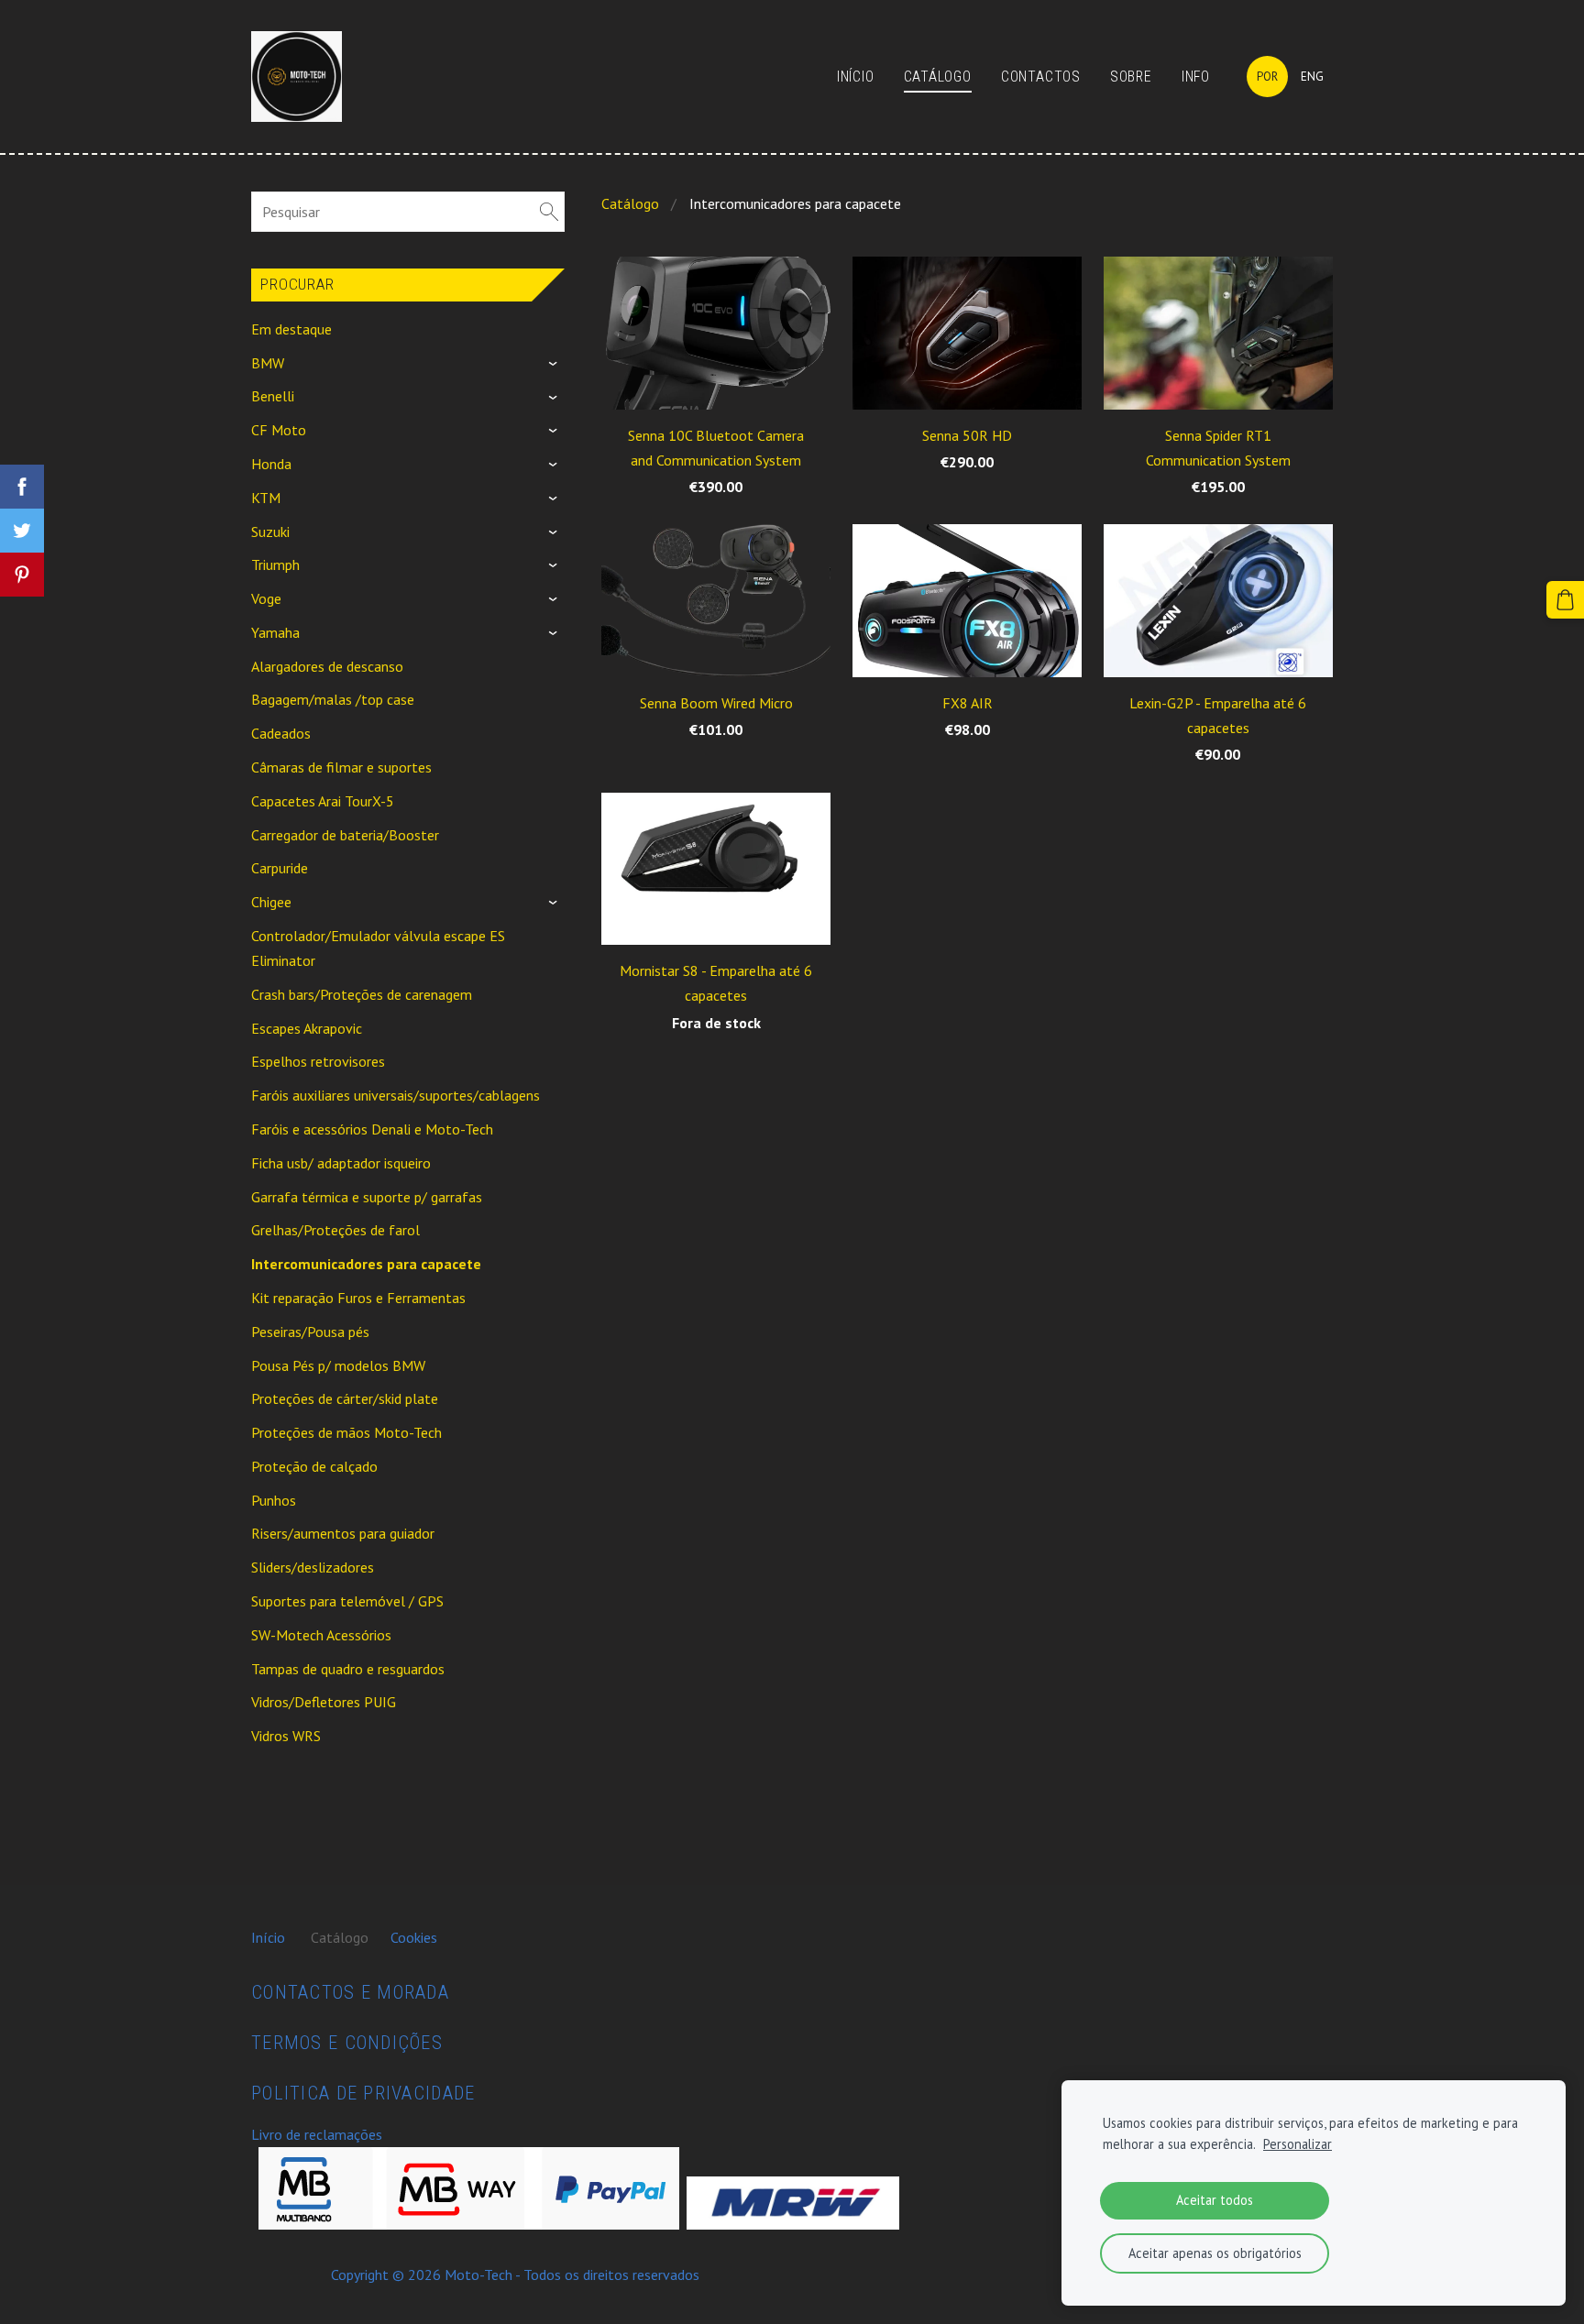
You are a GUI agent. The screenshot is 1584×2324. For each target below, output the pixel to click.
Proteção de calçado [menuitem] (314, 1466)
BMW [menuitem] (268, 363)
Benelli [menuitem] (273, 396)
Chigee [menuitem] (271, 902)
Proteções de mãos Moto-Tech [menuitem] (346, 1432)
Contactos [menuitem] (1041, 77)
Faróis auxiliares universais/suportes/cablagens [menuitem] (396, 1095)
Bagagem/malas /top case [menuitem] (333, 699)
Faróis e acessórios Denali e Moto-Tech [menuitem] (372, 1129)
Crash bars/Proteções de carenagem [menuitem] (362, 994)
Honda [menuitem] (271, 464)
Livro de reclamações (317, 2134)
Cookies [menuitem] (414, 1937)
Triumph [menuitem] (275, 565)
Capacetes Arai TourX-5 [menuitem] (323, 801)
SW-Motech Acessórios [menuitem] (321, 1635)
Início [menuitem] (856, 77)
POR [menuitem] (1267, 77)
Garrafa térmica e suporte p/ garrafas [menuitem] (367, 1197)
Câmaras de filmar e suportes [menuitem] (341, 767)
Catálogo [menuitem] (938, 77)
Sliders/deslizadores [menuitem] (313, 1567)
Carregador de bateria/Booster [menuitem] (345, 835)
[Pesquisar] (549, 212)
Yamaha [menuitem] (275, 632)
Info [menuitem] (1196, 77)
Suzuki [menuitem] (270, 532)
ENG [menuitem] (1312, 77)
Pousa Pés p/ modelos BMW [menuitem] (338, 1365)
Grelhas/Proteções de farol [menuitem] (335, 1230)
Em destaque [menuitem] (291, 329)
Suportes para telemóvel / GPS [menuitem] (347, 1601)
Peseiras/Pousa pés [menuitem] (310, 1332)
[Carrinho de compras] (1565, 600)
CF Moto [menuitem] (279, 430)
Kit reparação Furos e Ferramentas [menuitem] (358, 1298)
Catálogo (630, 203)
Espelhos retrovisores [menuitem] (318, 1061)
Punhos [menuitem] (274, 1500)
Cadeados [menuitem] (281, 733)
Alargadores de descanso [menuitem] (327, 666)
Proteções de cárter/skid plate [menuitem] (345, 1398)
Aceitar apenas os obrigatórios (1215, 2253)
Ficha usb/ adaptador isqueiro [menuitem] (341, 1163)
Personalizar (1298, 2144)
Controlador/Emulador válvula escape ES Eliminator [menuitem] (378, 948)
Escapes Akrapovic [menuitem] (307, 1028)
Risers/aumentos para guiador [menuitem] (343, 1533)
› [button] (556, 364)
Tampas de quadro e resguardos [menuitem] (348, 1669)
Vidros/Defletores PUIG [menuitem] (324, 1702)
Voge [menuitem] (266, 598)
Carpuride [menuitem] (280, 868)
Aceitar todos (1215, 2200)
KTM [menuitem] (266, 498)
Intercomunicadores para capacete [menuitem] (366, 1264)
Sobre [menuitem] (1131, 77)
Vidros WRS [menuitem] (286, 1736)
